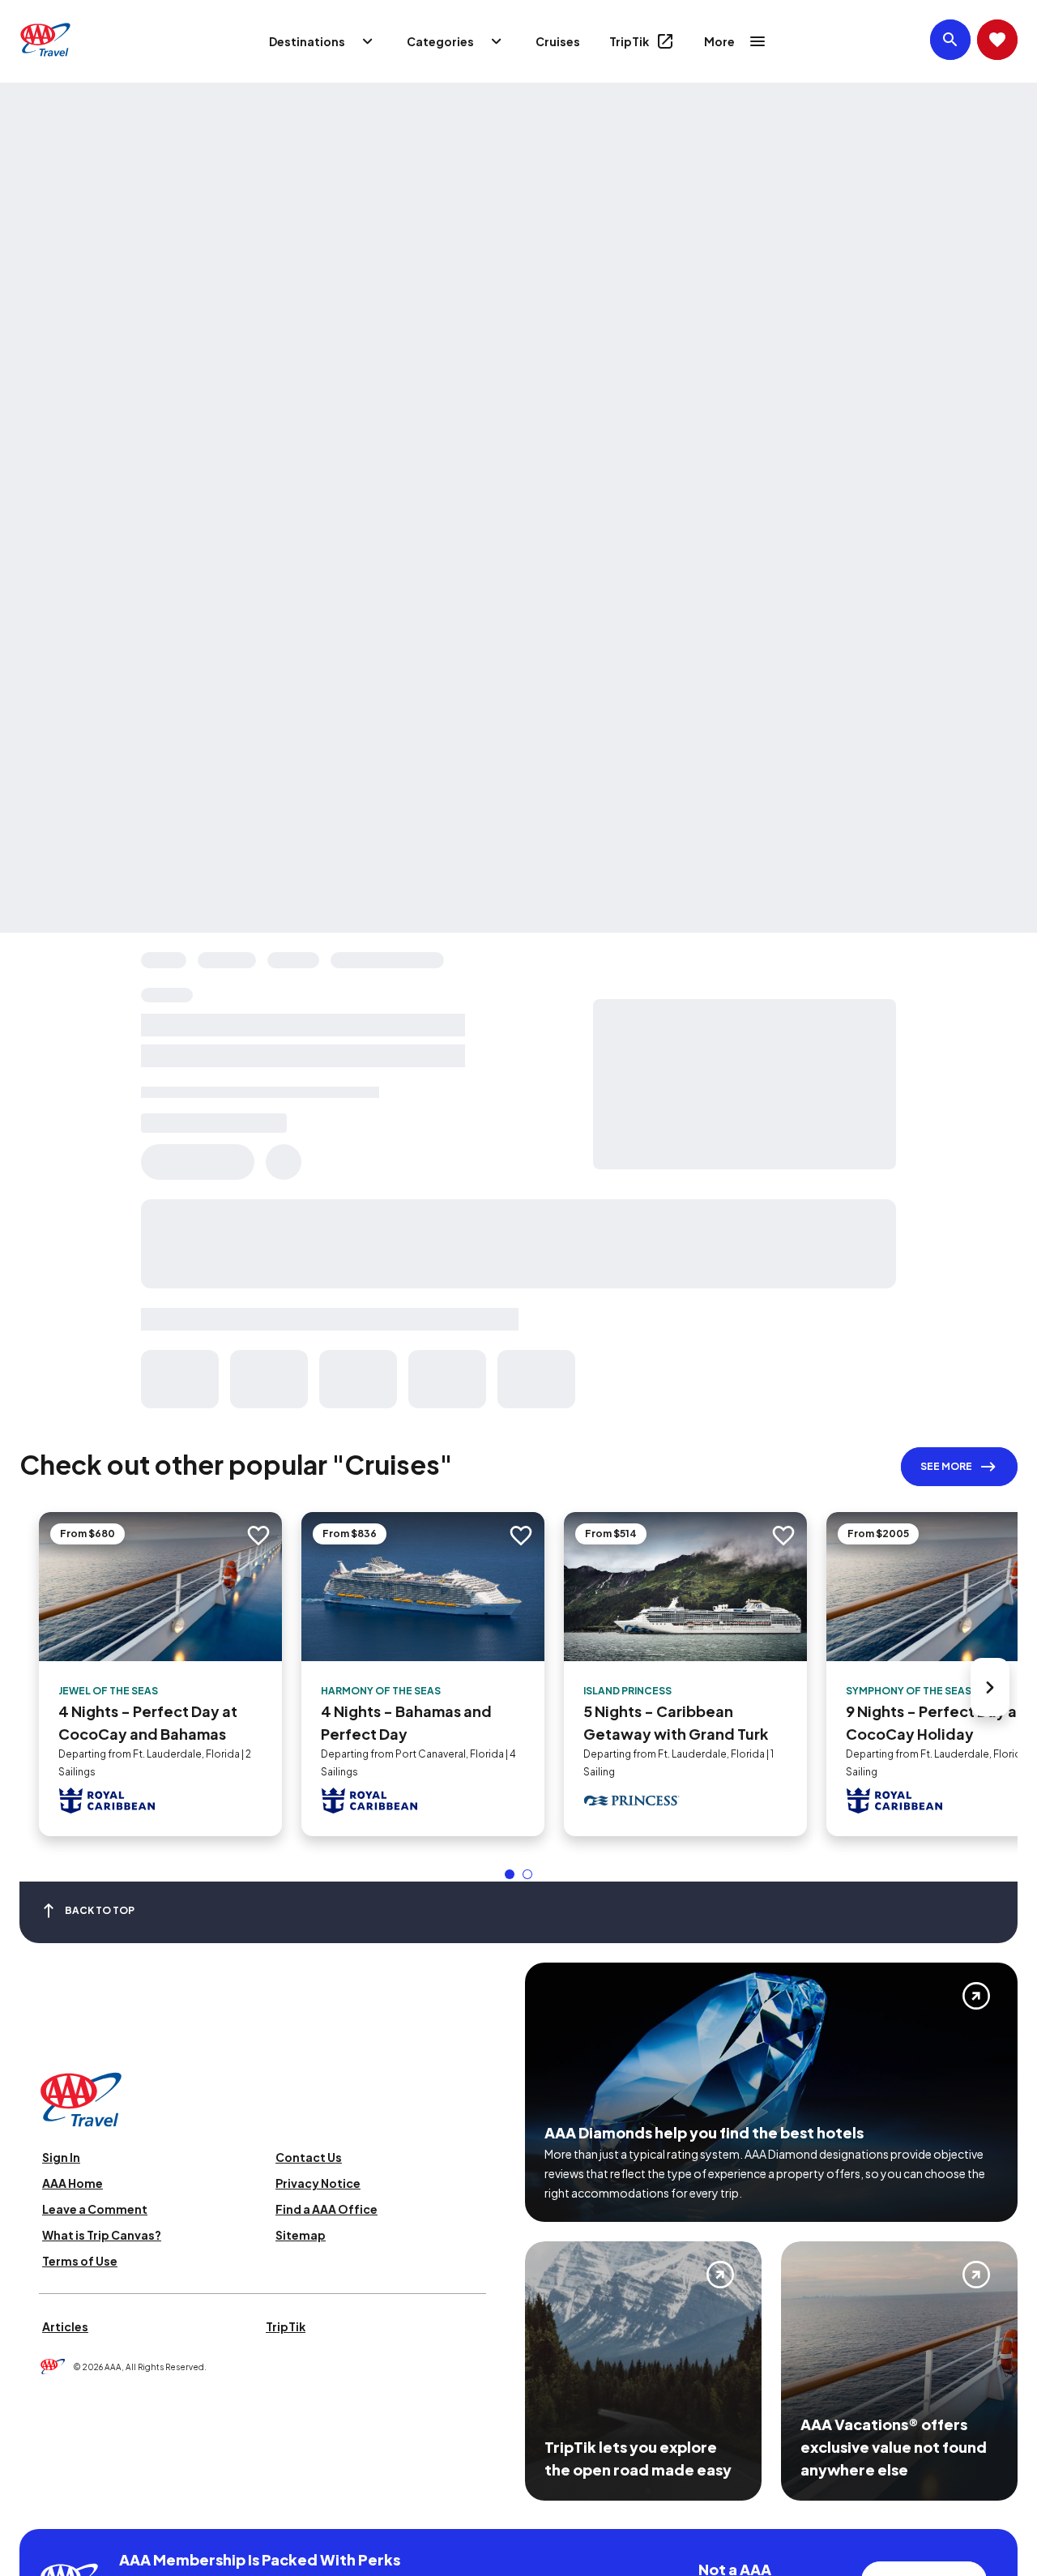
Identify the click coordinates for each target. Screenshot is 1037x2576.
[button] (510, 1874)
